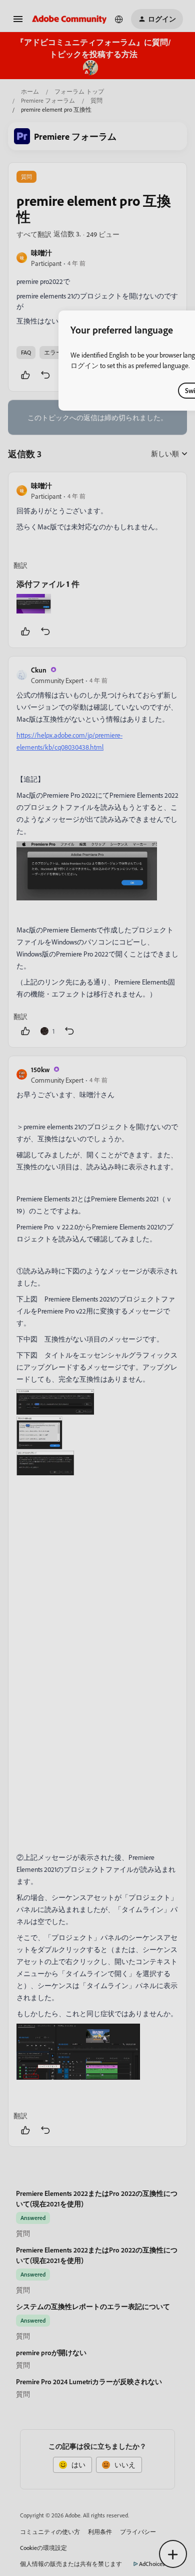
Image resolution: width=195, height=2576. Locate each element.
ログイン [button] (84, 365)
